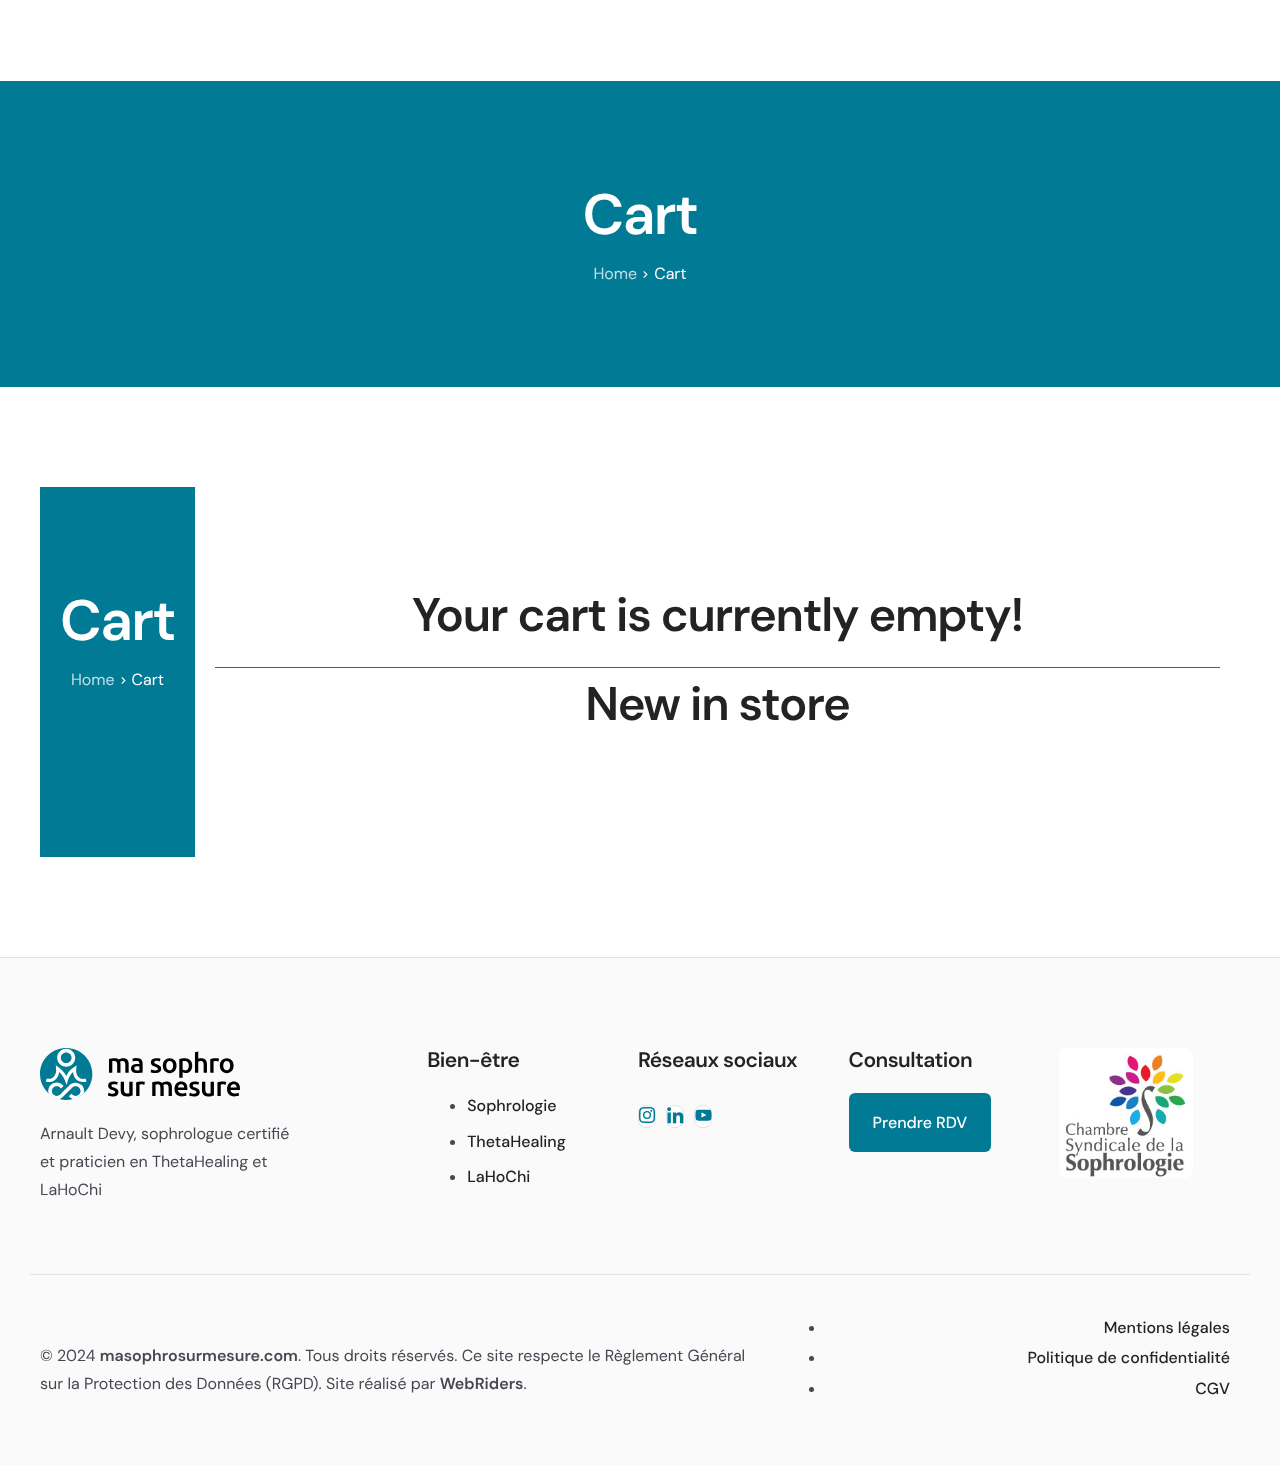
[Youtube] (703, 1116)
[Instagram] (647, 1116)
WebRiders (482, 1383)
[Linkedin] (675, 1116)
